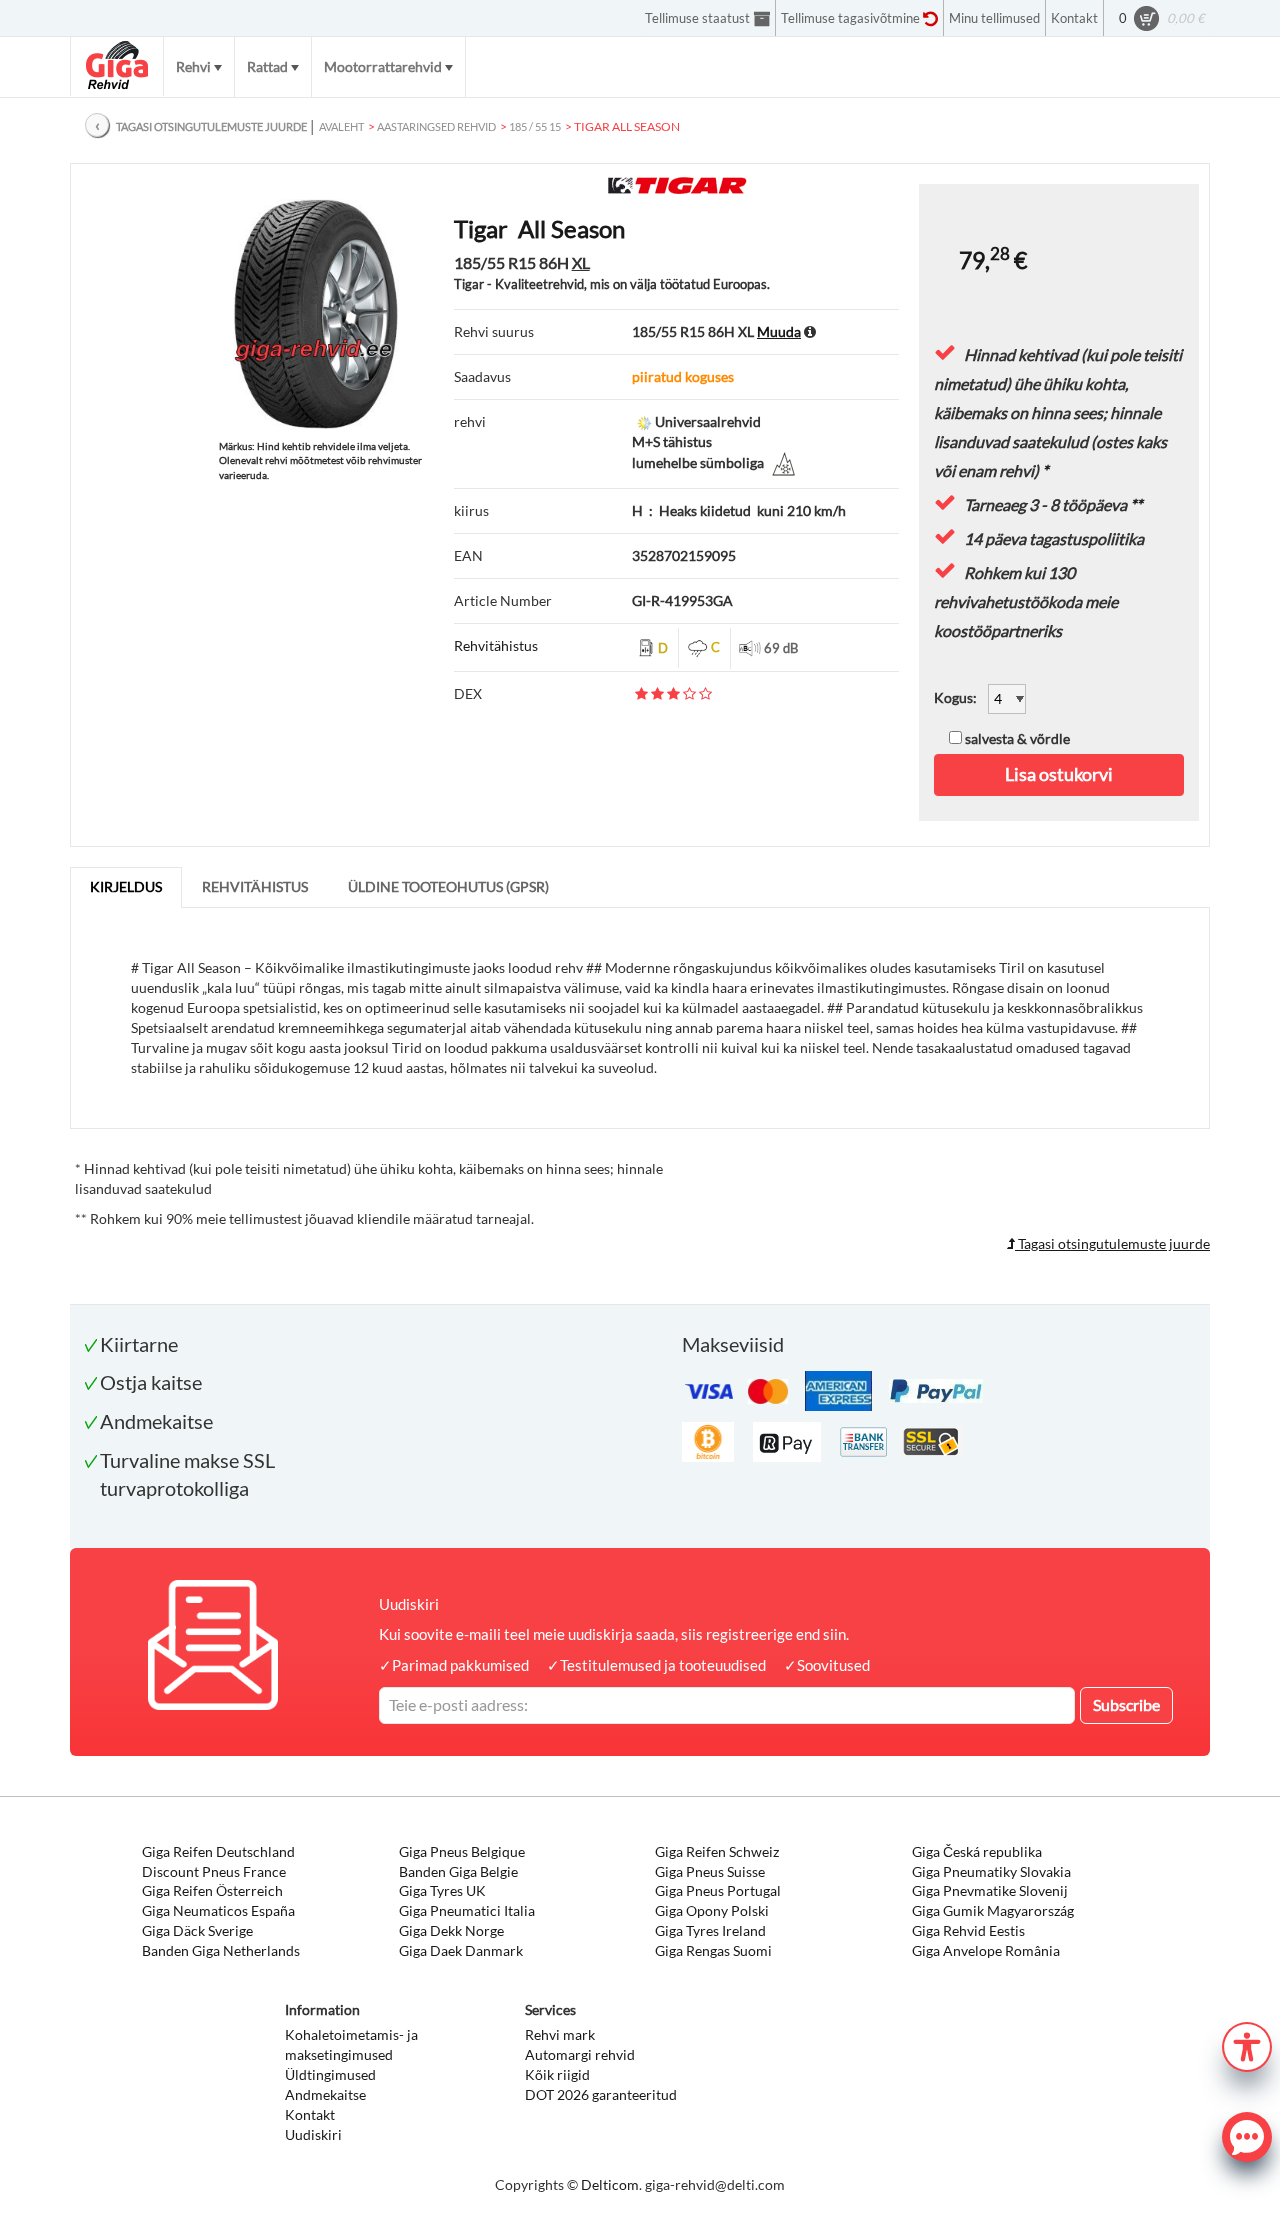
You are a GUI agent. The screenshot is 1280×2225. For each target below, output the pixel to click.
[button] (1247, 2044)
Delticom (610, 2184)
